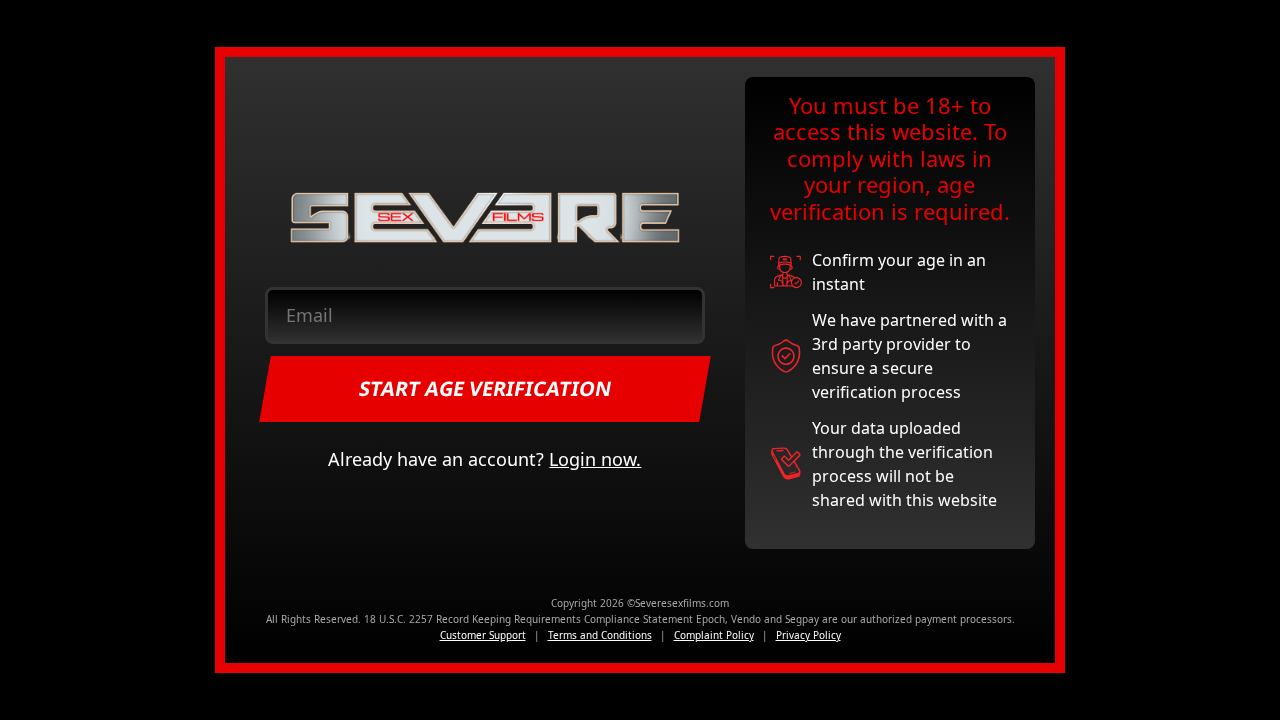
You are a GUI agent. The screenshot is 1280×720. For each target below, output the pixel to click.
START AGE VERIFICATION (485, 388)
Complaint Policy (714, 635)
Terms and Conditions (600, 635)
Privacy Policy (808, 635)
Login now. (595, 459)
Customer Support (483, 635)
